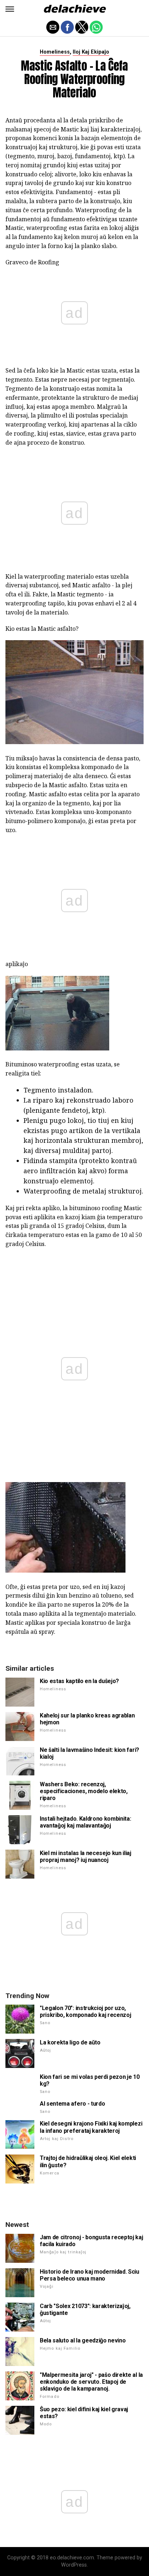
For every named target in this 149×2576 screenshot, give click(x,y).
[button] (10, 9)
